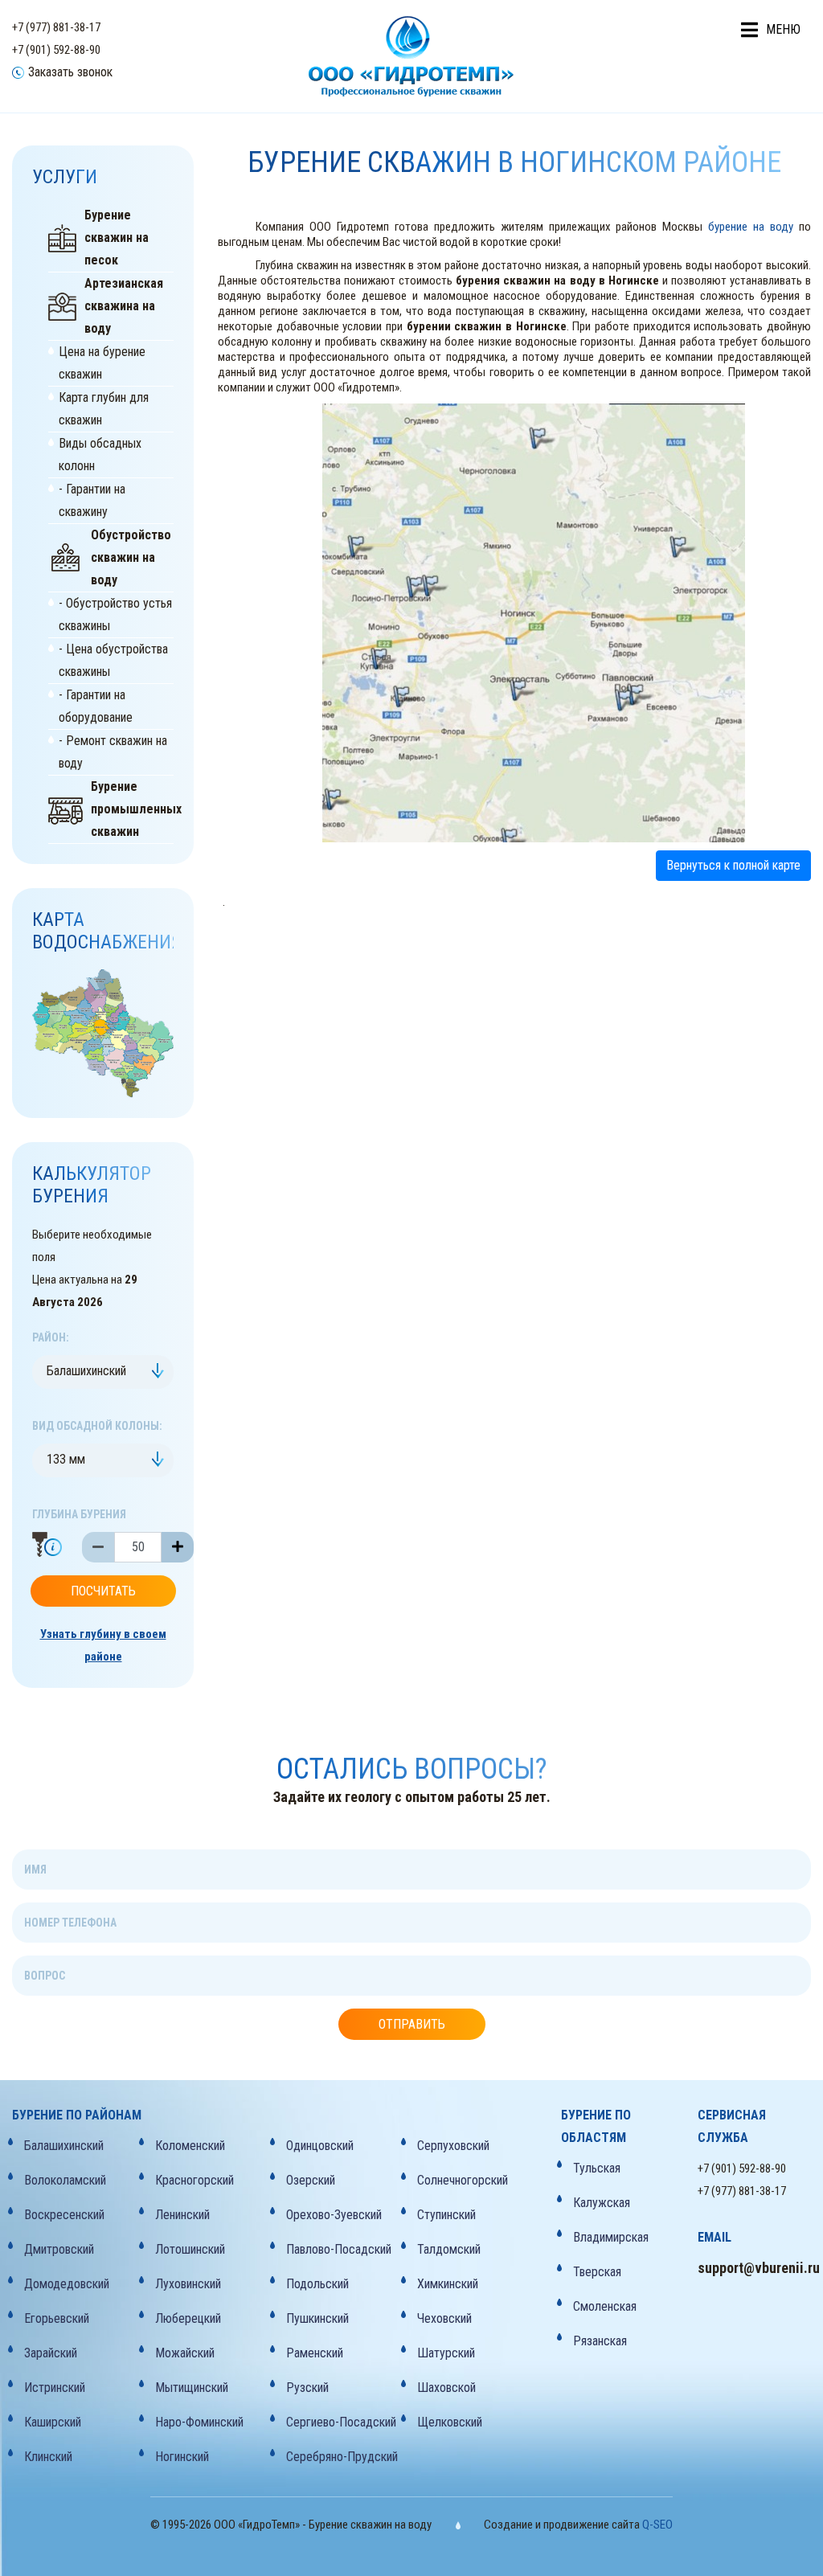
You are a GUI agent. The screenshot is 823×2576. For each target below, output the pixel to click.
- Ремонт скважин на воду (113, 752)
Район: (51, 1337)
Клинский (48, 2457)
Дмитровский (59, 2249)
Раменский (315, 2353)
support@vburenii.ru (754, 2268)
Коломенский (190, 2146)
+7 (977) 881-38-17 (56, 27)
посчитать (103, 1591)
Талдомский (449, 2249)
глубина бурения (79, 1514)
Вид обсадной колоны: (97, 1426)
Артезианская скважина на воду (124, 306)
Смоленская (605, 2306)
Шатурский (446, 2353)
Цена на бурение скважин (102, 363)
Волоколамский (65, 2180)
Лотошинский (190, 2249)
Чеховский (444, 2318)
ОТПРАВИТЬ (412, 2024)
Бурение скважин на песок (117, 238)
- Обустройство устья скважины (115, 614)
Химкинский (448, 2284)
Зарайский (51, 2353)
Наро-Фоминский (199, 2422)
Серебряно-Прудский (342, 2457)
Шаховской (446, 2388)
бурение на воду (751, 227)
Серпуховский (453, 2146)
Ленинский (182, 2215)
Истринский (55, 2388)
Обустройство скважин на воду (131, 557)
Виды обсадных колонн (100, 455)
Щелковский (450, 2422)
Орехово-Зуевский (334, 2215)
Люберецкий (188, 2318)
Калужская (602, 2203)
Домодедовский (67, 2284)
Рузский (307, 2388)
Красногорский (194, 2180)
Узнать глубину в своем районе (103, 1645)
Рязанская (600, 2341)
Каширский (53, 2422)
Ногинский (182, 2457)
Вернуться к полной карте (733, 865)
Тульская (597, 2168)
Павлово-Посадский (339, 2249)
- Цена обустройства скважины (113, 660)
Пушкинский (317, 2318)
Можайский (185, 2353)
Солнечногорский (463, 2180)
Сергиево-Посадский (341, 2422)
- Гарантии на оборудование (96, 706)
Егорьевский (57, 2318)
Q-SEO (657, 2525)
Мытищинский (192, 2388)
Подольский (317, 2284)
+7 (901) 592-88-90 (56, 50)
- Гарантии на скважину (92, 500)
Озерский (311, 2180)
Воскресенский (64, 2215)
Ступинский (446, 2215)
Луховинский (188, 2284)
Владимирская (611, 2237)
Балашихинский (64, 2146)
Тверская (597, 2272)
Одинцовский (320, 2146)
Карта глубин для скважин (104, 409)
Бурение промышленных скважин (132, 809)
